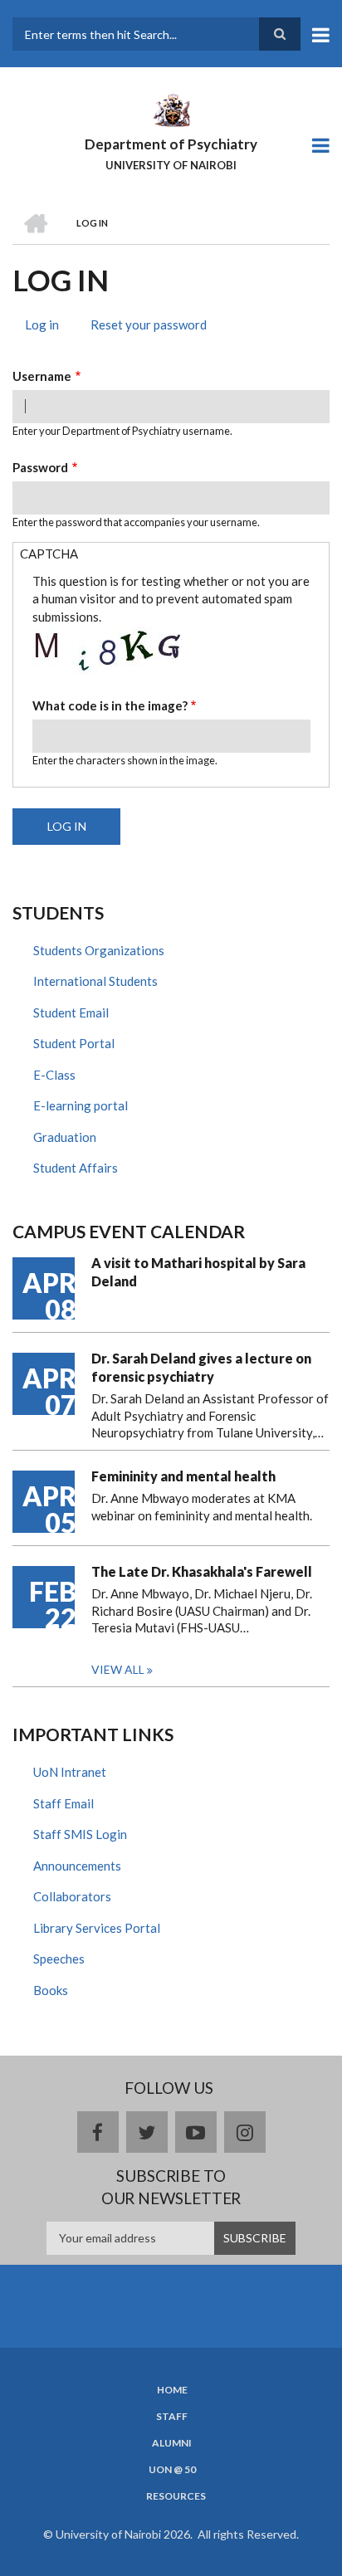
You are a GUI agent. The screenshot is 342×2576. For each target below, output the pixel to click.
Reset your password (149, 324)
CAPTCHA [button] (49, 554)
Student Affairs (76, 1168)
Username (42, 376)
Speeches (59, 1959)
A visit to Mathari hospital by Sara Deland (198, 1272)
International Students (95, 981)
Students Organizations (99, 950)
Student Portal (74, 1043)
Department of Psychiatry (171, 144)
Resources (176, 2496)
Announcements (77, 1866)
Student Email (71, 1012)
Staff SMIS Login (80, 1834)
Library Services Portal (97, 1928)
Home (172, 2390)
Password (40, 467)
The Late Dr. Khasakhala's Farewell (202, 1571)
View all (118, 1669)
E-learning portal (81, 1105)
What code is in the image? (110, 705)
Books (51, 1990)
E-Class (54, 1075)
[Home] (171, 109)
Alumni (172, 2443)
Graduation (65, 1137)
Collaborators (72, 1896)
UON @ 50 (172, 2470)
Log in (48, 327)
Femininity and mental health (183, 1476)
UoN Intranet (70, 1772)
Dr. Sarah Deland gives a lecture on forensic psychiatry (201, 1367)
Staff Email (64, 1803)
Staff (172, 2417)
